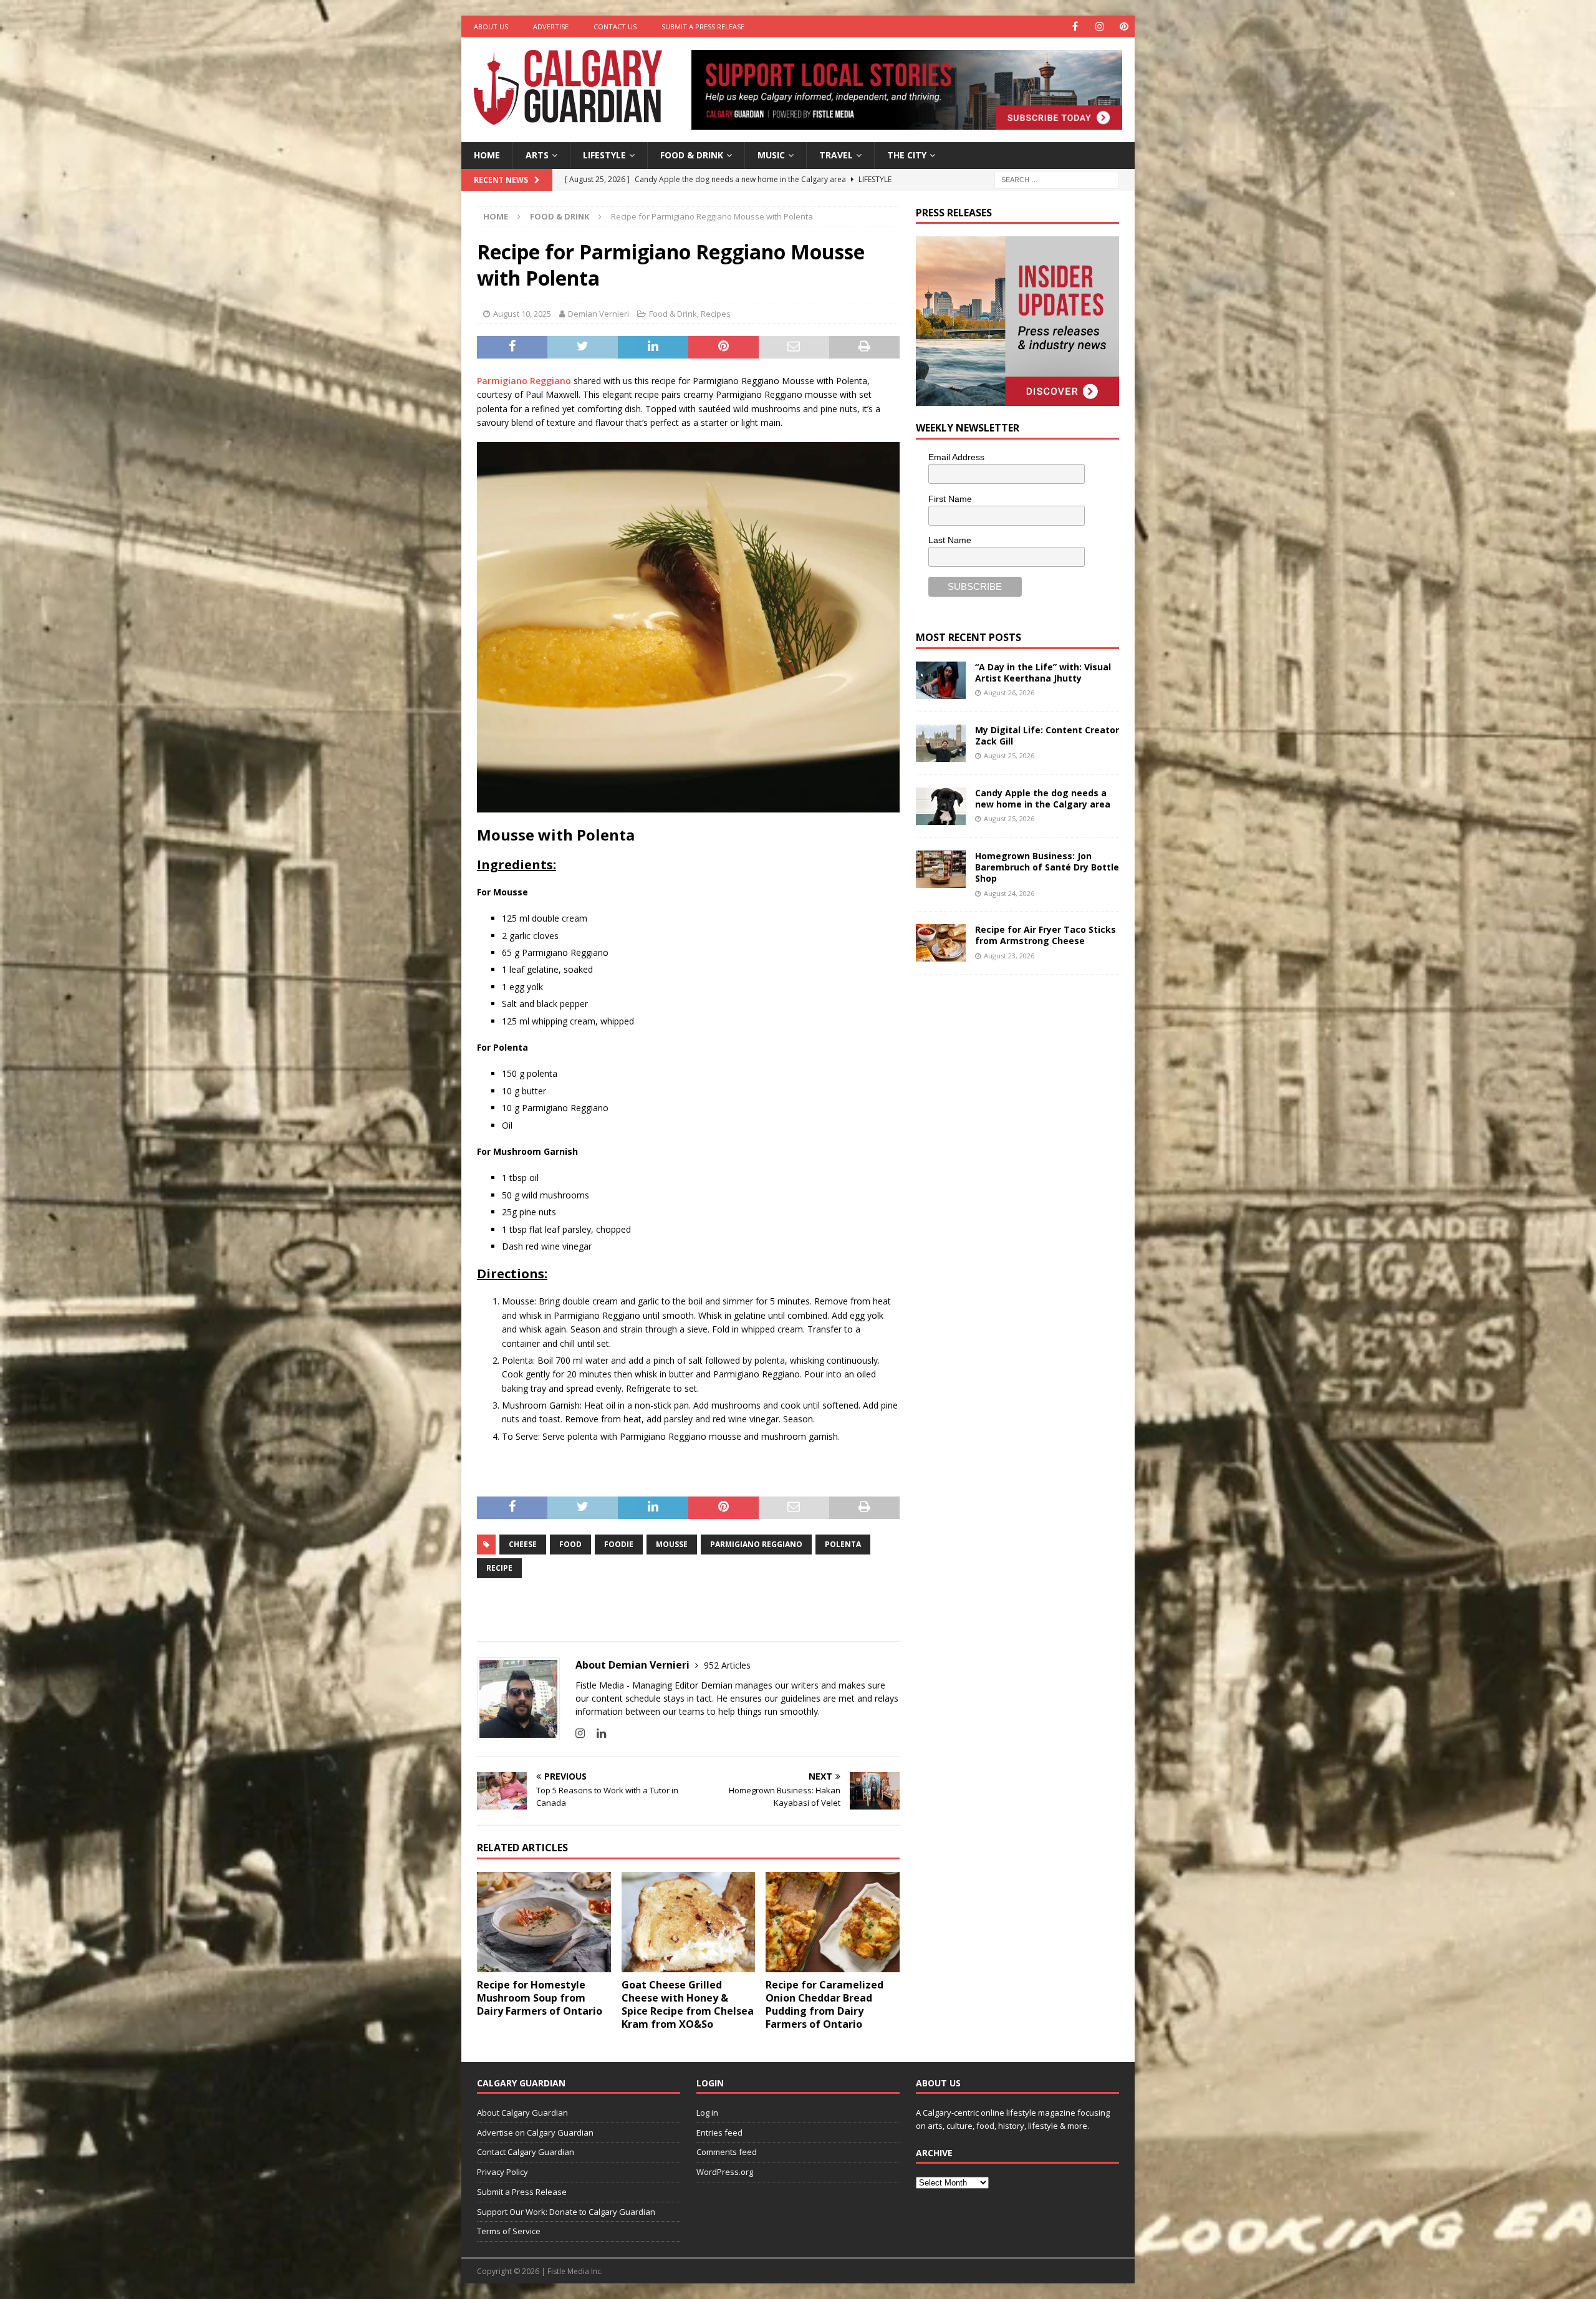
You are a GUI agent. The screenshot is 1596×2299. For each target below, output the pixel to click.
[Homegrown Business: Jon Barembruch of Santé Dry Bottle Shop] (941, 869)
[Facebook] (1075, 27)
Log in (707, 2113)
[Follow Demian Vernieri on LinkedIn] (597, 1733)
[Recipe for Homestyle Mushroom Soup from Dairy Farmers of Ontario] (544, 1922)
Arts (537, 155)
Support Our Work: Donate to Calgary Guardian (566, 2212)
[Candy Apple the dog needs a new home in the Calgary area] (941, 806)
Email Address (956, 457)
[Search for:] (1057, 179)
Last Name (950, 540)
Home (487, 155)
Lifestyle (604, 155)
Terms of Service (509, 2231)
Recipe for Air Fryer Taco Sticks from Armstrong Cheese (1046, 935)
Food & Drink (692, 155)
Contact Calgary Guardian (526, 2152)
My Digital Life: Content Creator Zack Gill (1047, 735)
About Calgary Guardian (522, 2113)
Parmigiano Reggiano (524, 381)
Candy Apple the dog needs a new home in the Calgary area (1043, 798)
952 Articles (727, 1665)
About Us (491, 27)
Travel (836, 155)
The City (907, 155)
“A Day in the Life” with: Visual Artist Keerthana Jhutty (1043, 672)
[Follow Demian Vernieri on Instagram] (580, 1733)
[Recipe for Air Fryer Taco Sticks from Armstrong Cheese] (941, 943)
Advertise (551, 27)
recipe (499, 1568)
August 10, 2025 (522, 314)
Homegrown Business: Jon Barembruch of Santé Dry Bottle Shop (1047, 867)
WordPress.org (725, 2172)
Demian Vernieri (598, 314)
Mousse (672, 1544)
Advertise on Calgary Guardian (535, 2133)
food (570, 1544)
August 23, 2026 (1009, 956)
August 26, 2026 (1009, 692)
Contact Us (615, 27)
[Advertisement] (1009, 1177)
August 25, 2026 (1009, 755)
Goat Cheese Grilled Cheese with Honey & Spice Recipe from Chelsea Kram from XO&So (688, 2004)
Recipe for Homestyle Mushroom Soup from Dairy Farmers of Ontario (540, 1998)
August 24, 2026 (1009, 893)
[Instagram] (1099, 27)
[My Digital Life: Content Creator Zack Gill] (941, 743)
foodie (619, 1544)
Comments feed (727, 2152)
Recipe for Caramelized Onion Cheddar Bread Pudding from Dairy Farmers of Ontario (824, 2004)
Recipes (716, 314)
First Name (950, 499)
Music (771, 155)
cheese (523, 1544)
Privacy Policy (502, 2172)
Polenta (843, 1544)
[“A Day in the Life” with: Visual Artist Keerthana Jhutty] (941, 680)
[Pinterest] (1124, 27)
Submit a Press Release (703, 27)
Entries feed (719, 2133)
